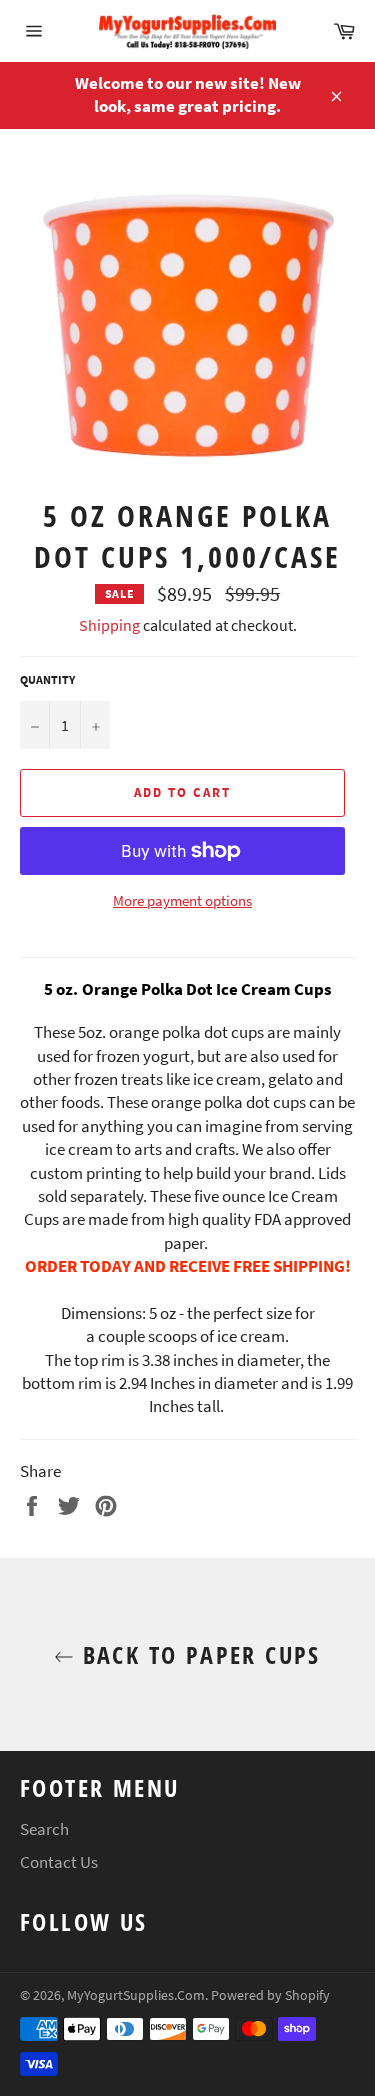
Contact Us (59, 1862)
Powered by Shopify (270, 1995)
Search (44, 1829)
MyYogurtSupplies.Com (136, 1995)
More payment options (182, 900)
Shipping (109, 625)
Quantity (47, 679)
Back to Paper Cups (197, 1654)
